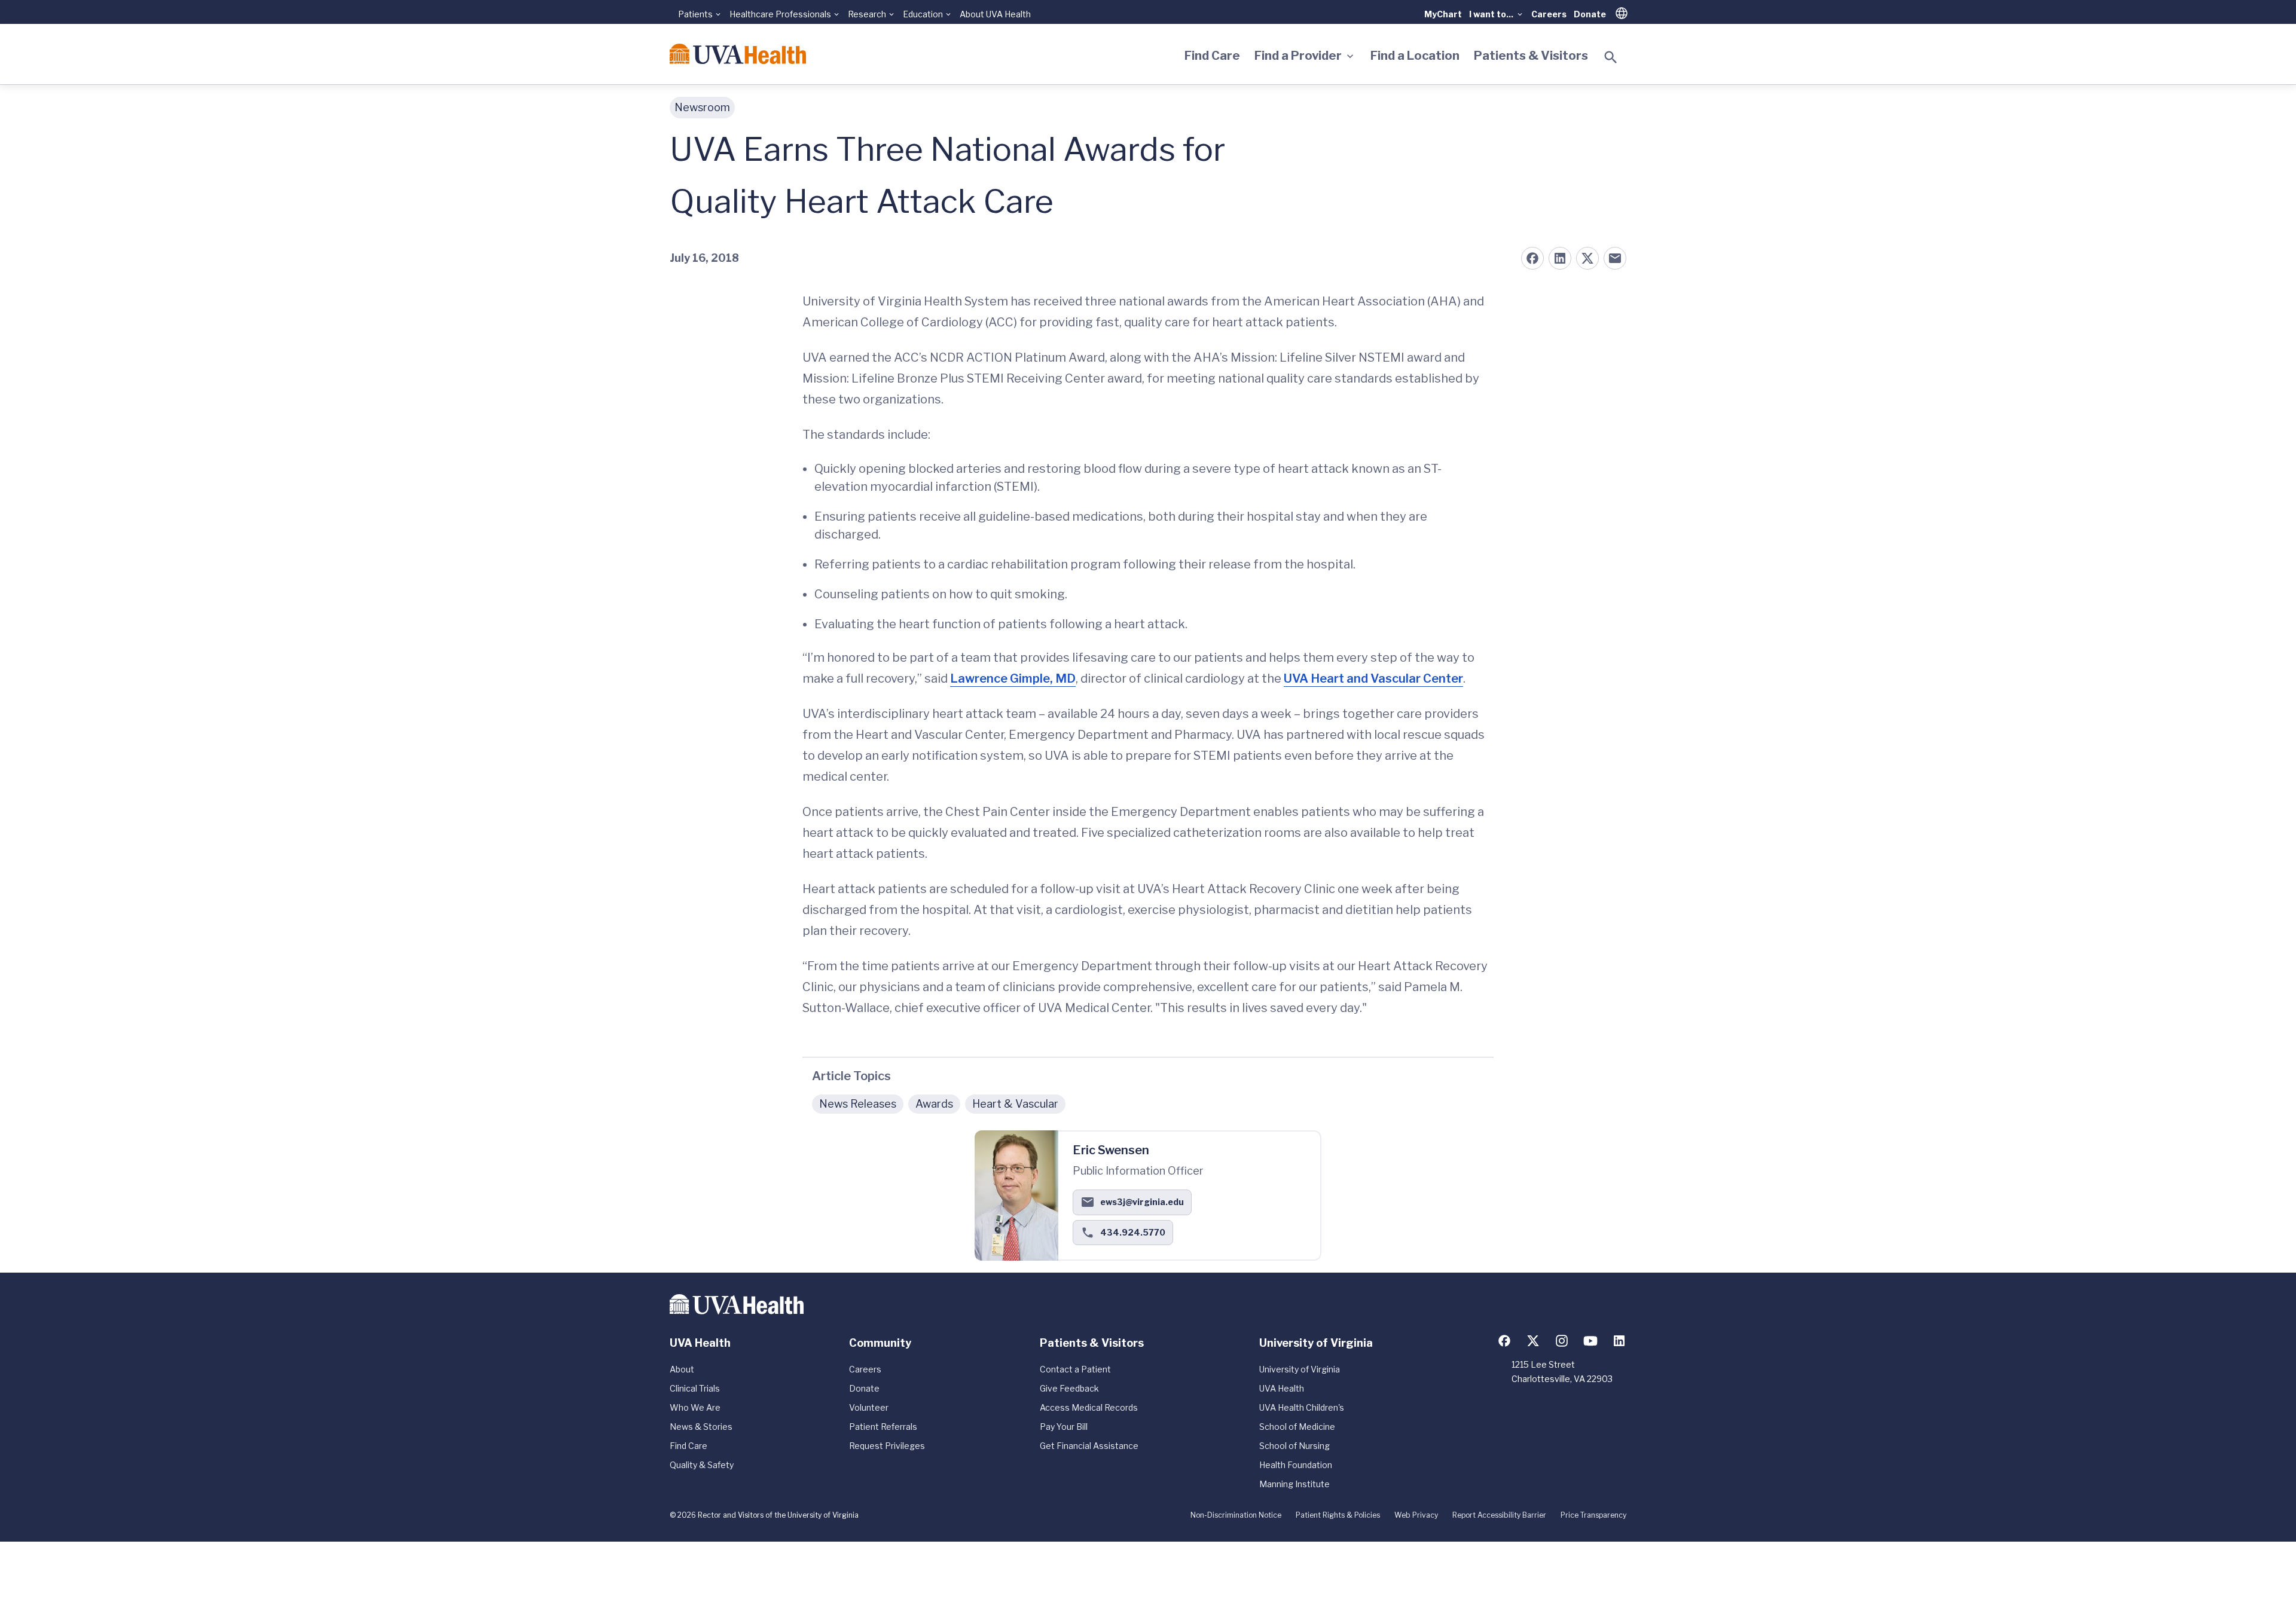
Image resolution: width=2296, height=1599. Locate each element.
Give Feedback (1069, 1388)
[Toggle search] (1611, 57)
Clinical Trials (695, 1388)
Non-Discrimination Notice (1236, 1515)
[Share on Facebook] (1532, 258)
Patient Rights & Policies (1338, 1515)
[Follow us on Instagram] (1562, 1341)
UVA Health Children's (1302, 1407)
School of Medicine (1297, 1427)
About (682, 1369)
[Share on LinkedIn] (1560, 258)
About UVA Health (995, 14)
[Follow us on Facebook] (1504, 1341)
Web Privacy (1416, 1515)
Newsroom (702, 107)
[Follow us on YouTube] (1590, 1341)
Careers (1549, 14)
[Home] (738, 54)
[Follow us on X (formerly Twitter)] (1533, 1341)
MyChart (1443, 14)
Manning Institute (1294, 1484)
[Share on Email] (1615, 258)
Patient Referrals (883, 1427)
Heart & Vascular (1015, 1104)
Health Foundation (1296, 1465)
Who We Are (695, 1407)
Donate (1590, 14)
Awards (934, 1104)
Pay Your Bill (1064, 1427)
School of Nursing (1294, 1446)
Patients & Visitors (1531, 56)
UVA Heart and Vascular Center (1373, 678)
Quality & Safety (702, 1465)
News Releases (858, 1104)
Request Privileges (887, 1446)
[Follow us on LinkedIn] (1619, 1341)
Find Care (1212, 56)
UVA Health (1282, 1388)
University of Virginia (1300, 1369)
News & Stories (701, 1427)
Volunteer (869, 1407)
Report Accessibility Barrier (1499, 1515)
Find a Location (1415, 56)
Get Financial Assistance (1089, 1446)
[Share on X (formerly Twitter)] (1587, 258)
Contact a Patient (1075, 1369)
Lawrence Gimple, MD (1013, 678)
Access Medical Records (1089, 1407)
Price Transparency (1593, 1515)
